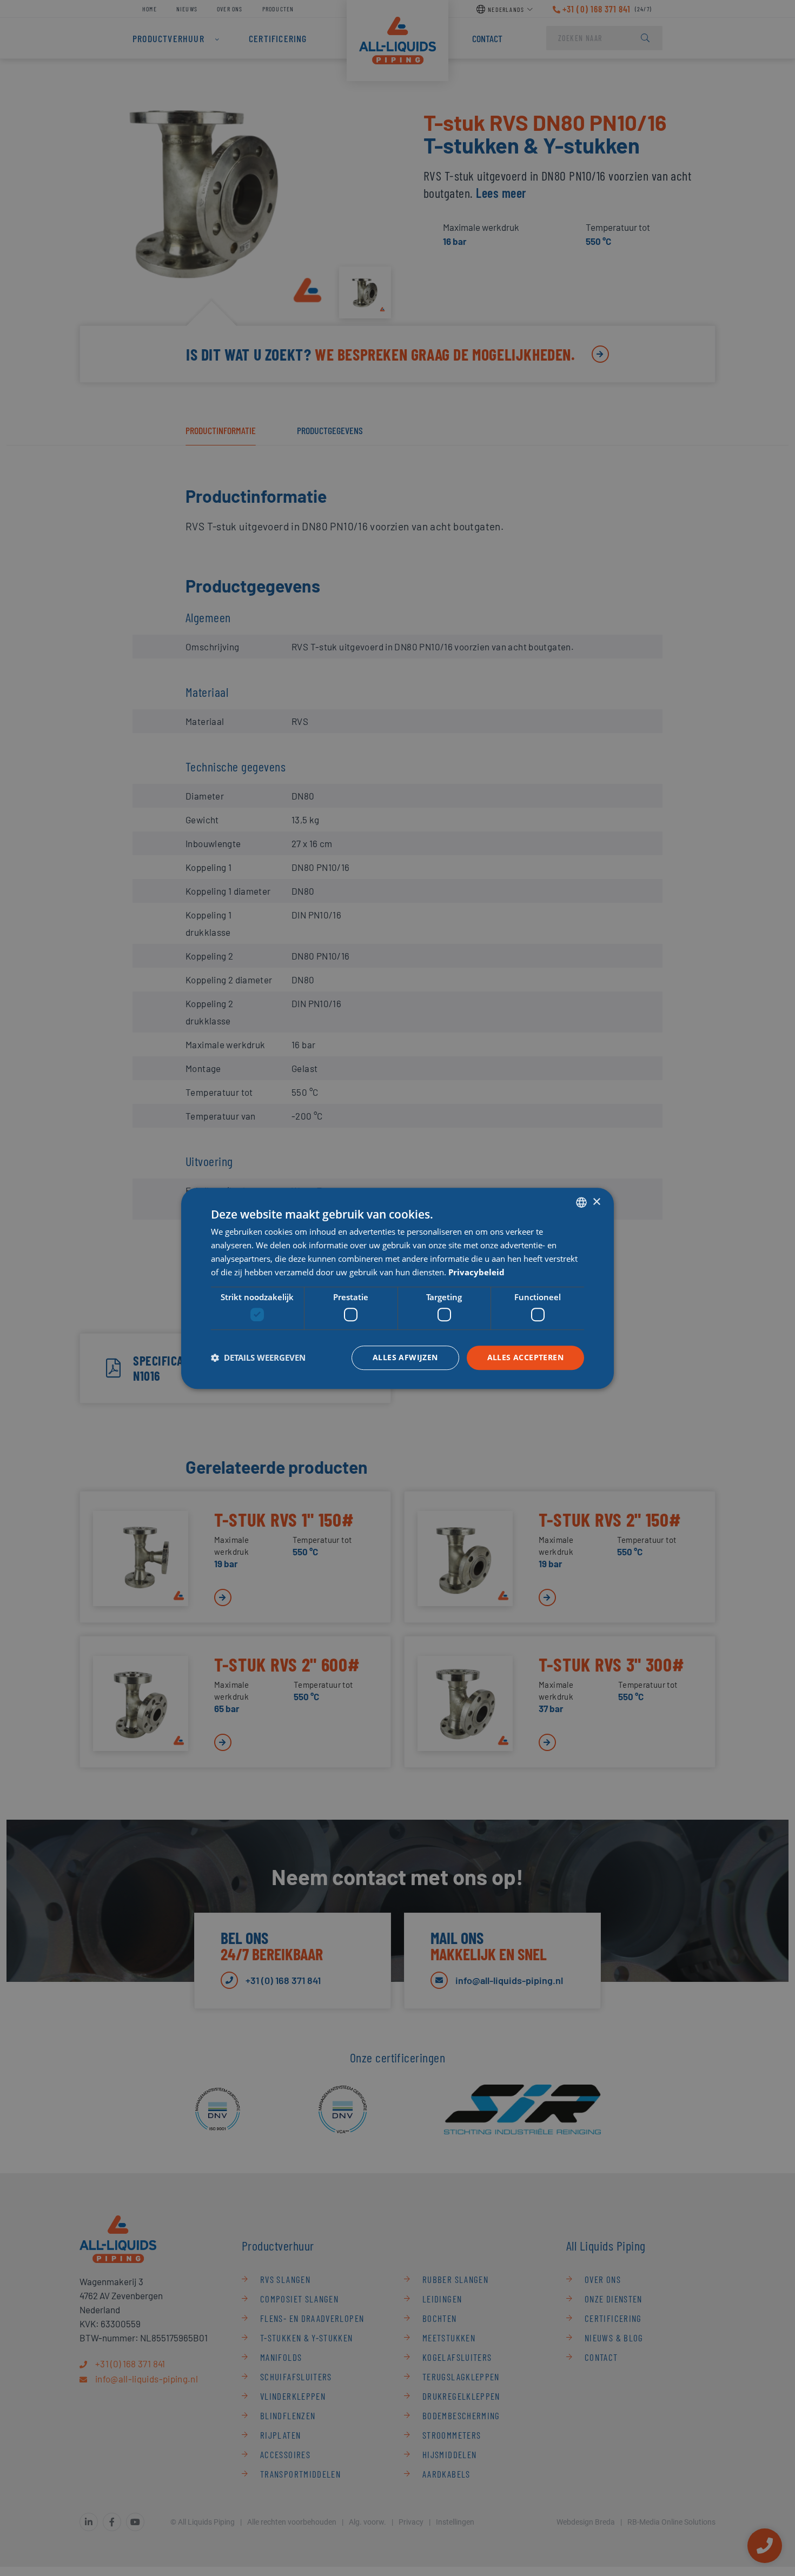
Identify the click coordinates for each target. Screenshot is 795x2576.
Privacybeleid (476, 1272)
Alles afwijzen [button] (405, 1357)
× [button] (596, 1202)
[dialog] (398, 1288)
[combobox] (581, 1202)
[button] (258, 1357)
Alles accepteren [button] (525, 1357)
